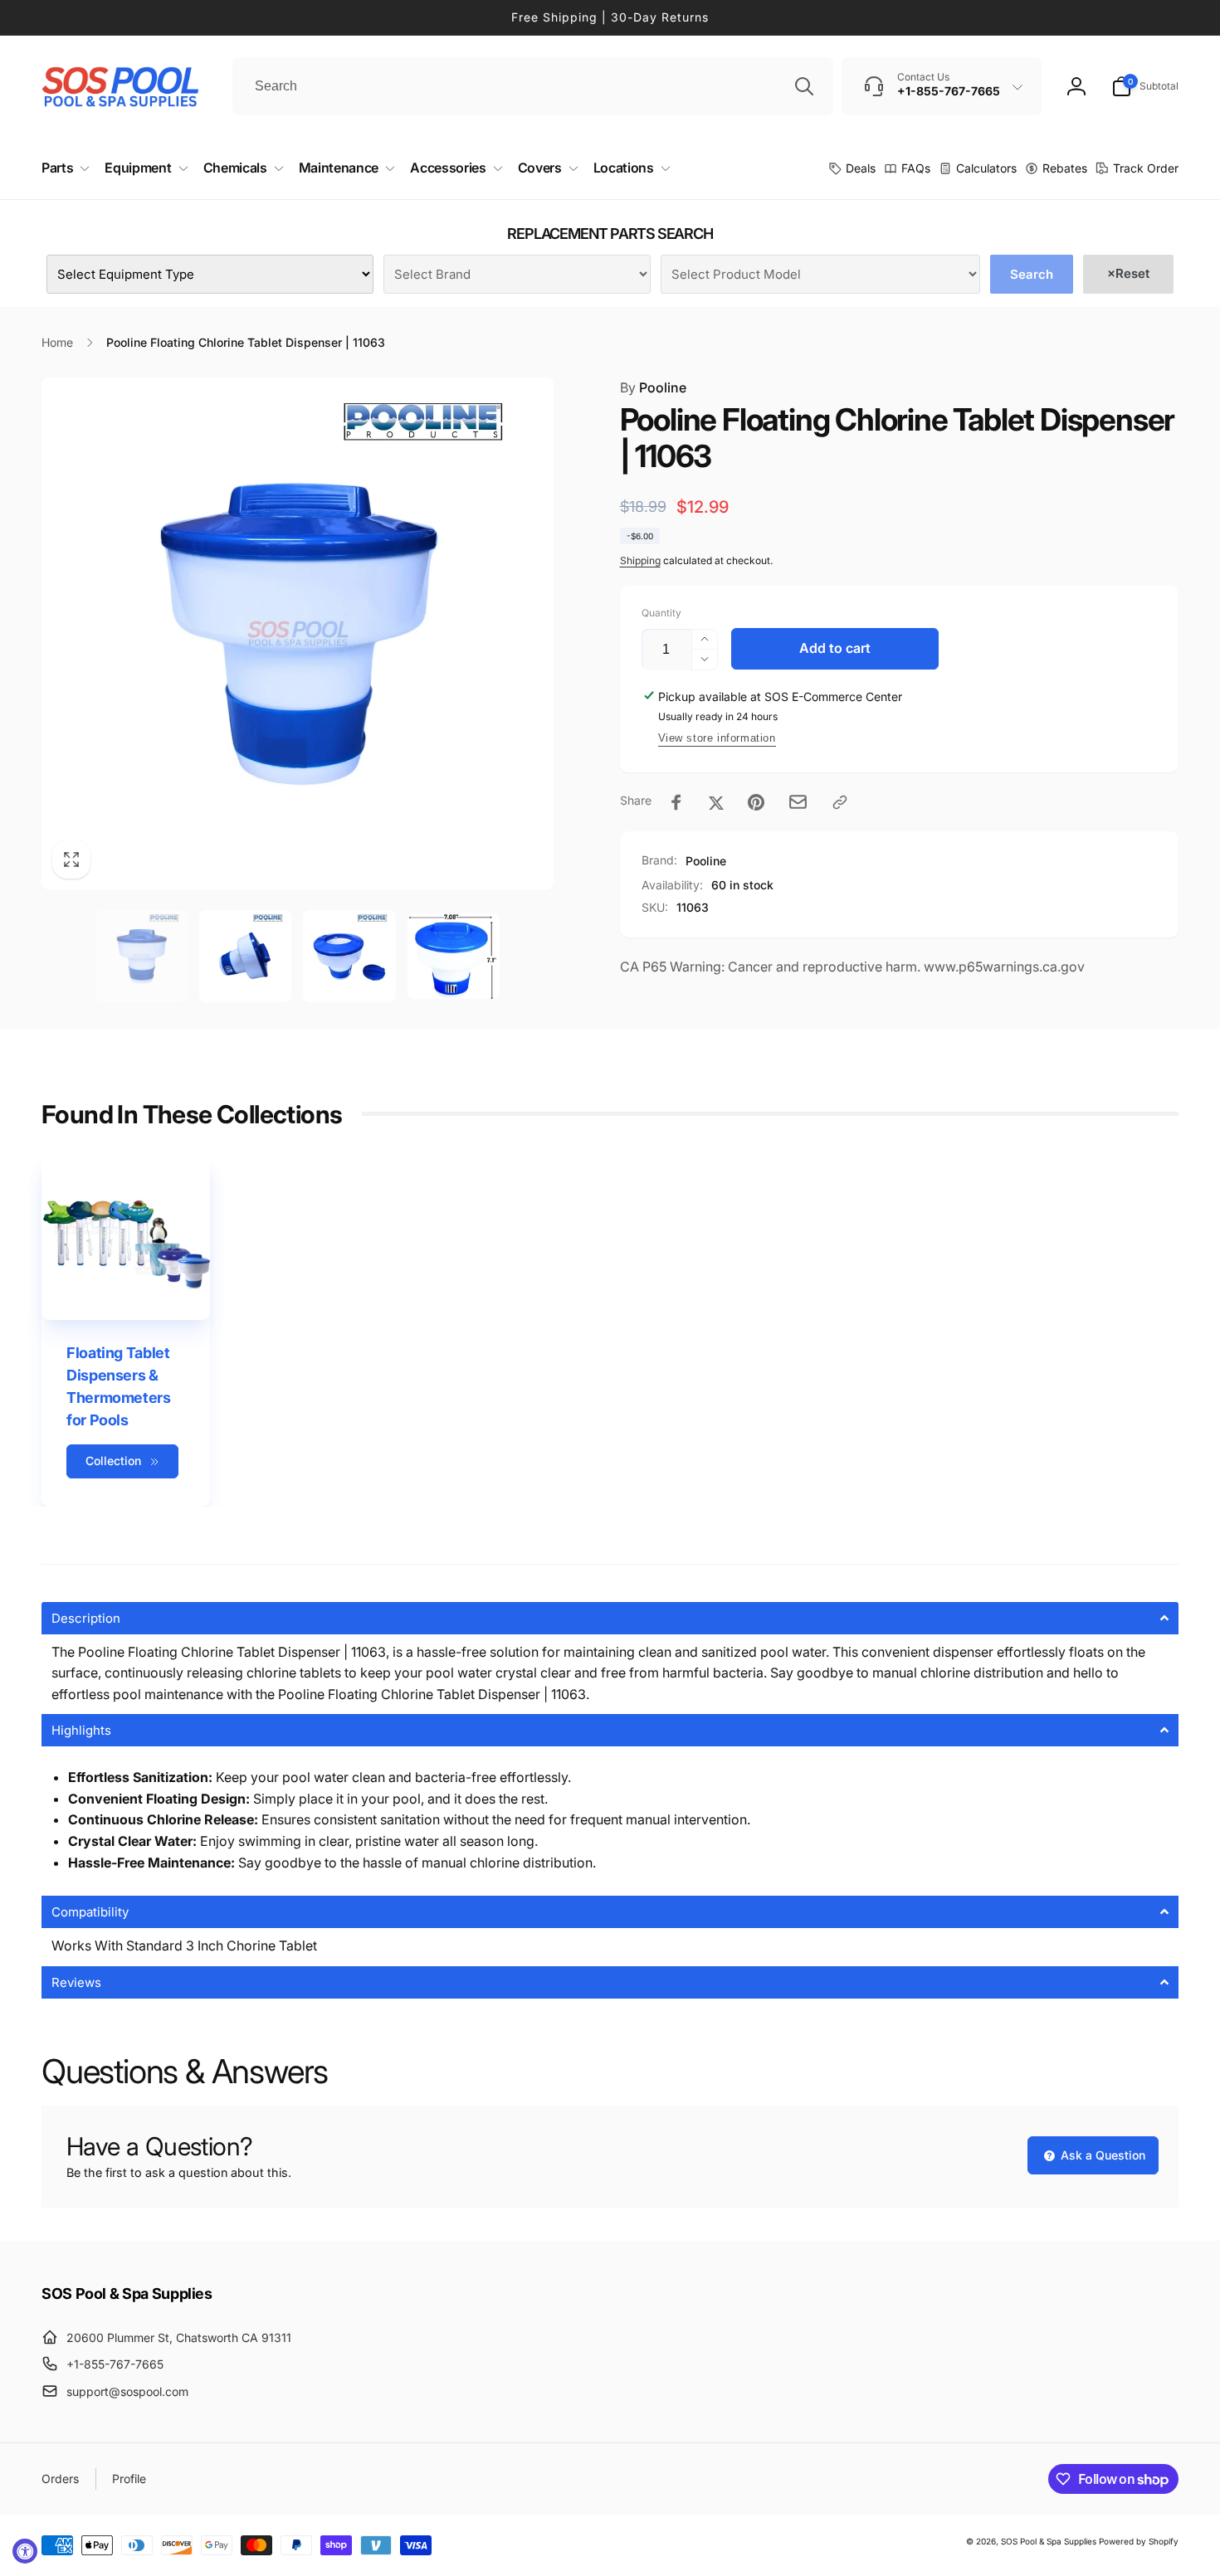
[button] (1145, 86)
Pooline (653, 387)
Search (1032, 274)
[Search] (804, 86)
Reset (1128, 273)
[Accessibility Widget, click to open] (25, 2551)
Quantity (661, 613)
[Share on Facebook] (676, 802)
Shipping (640, 560)
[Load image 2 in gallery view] (245, 956)
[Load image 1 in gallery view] (142, 956)
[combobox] (533, 86)
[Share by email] (798, 802)
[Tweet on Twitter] (716, 802)
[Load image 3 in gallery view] (349, 956)
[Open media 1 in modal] (298, 633)
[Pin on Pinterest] (756, 802)
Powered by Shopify (1139, 2541)
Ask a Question (1101, 2155)
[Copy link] (840, 802)
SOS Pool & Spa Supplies (1049, 2541)
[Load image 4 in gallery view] (454, 956)
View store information (717, 738)
